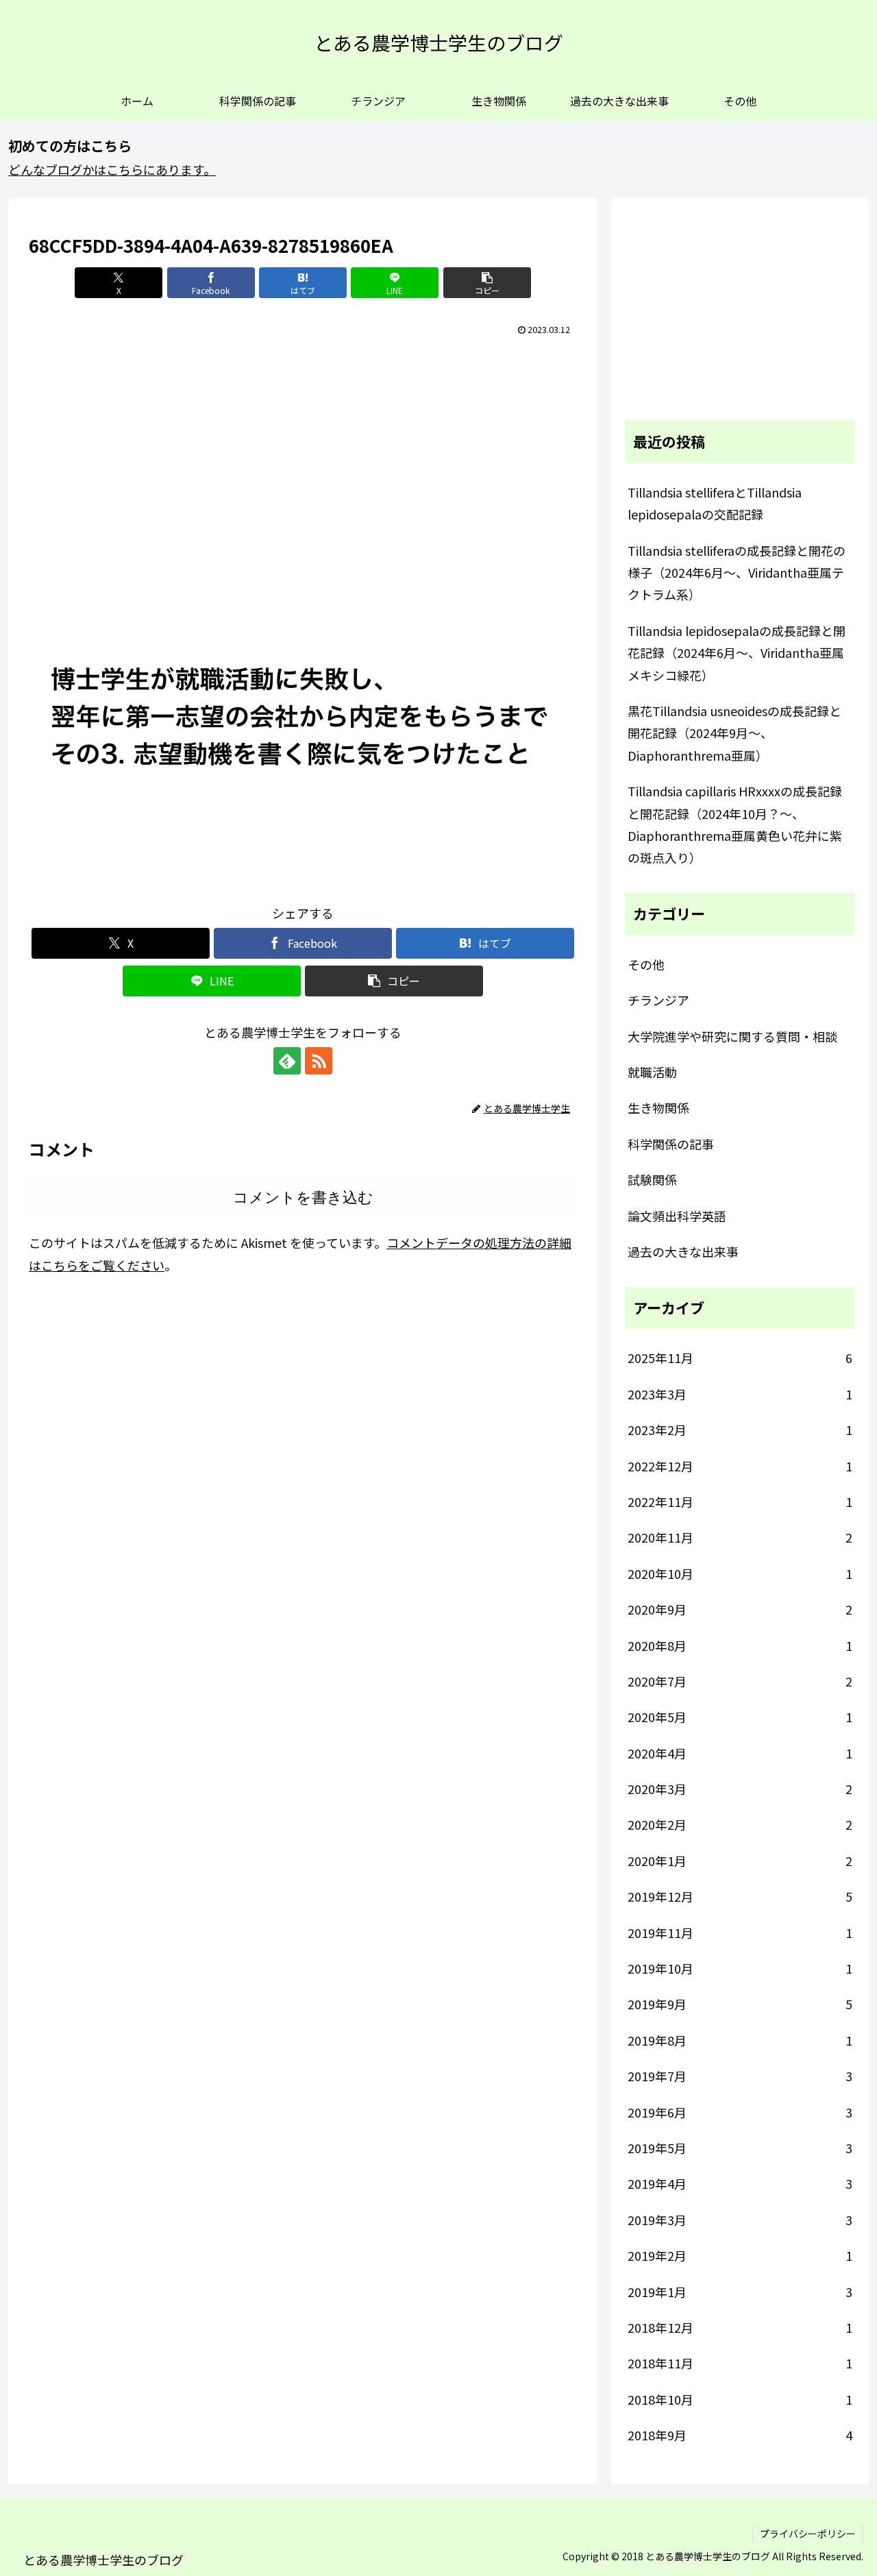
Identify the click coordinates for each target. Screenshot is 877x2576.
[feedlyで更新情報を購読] (287, 1061)
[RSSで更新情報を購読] (319, 1061)
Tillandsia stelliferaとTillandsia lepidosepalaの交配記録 (715, 503)
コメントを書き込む (303, 1198)
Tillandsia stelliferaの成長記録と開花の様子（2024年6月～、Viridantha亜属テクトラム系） (737, 573)
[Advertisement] (303, 443)
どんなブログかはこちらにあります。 (112, 169)
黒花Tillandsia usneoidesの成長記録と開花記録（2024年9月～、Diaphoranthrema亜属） (734, 733)
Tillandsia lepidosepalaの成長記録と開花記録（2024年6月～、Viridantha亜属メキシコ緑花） (737, 653)
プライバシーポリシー (808, 2534)
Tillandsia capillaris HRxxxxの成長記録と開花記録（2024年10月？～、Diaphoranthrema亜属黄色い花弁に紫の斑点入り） (735, 824)
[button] (487, 283)
